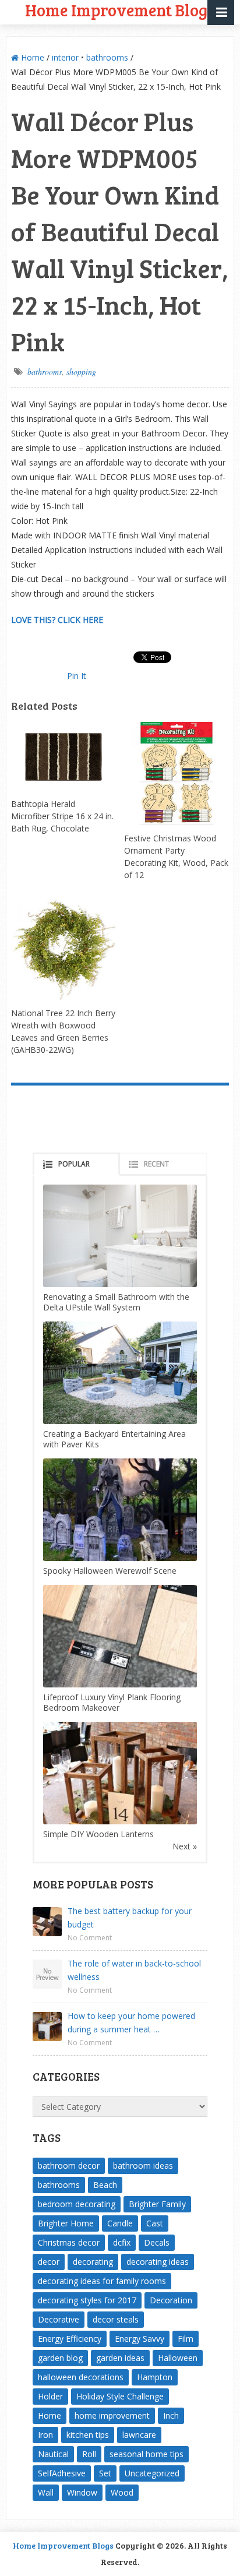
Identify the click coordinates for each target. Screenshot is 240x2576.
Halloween (178, 2358)
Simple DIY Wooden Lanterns (98, 1834)
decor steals (116, 2319)
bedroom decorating (77, 2204)
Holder (50, 2396)
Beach (105, 2185)
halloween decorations (81, 2377)
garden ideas (120, 2358)
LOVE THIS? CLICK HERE (57, 620)
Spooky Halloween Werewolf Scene (110, 1571)
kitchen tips (88, 2435)
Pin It (77, 676)
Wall (46, 2492)
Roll (89, 2454)
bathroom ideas (143, 2166)
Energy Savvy (140, 2339)
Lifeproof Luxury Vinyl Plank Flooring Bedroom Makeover (112, 1702)
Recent (156, 1164)
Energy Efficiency (70, 2339)
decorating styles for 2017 (87, 2300)
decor (49, 2262)
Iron (45, 2435)
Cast (155, 2223)
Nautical (53, 2454)
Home (31, 57)
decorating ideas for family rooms (102, 2281)
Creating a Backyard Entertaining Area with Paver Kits (114, 1439)
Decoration (171, 2300)
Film (186, 2339)
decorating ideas (158, 2262)
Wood (122, 2492)
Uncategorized (152, 2473)
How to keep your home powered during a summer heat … (131, 2022)
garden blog (60, 2358)
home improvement (112, 2415)
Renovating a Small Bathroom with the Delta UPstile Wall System (116, 1302)
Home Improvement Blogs (63, 2545)
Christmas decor (69, 2242)
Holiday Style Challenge (120, 2396)
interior (65, 57)
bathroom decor (69, 2166)
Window (82, 2492)
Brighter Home (66, 2223)
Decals (157, 2242)
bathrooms (107, 57)
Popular (74, 1164)
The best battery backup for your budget (130, 1918)
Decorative (59, 2319)
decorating (93, 2262)
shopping (81, 371)
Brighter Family (157, 2204)
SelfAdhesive (62, 2473)
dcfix (122, 2242)
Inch (171, 2415)
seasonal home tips (147, 2454)
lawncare (139, 2435)
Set (105, 2473)
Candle (120, 2223)
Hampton (155, 2377)
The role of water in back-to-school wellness (134, 1970)
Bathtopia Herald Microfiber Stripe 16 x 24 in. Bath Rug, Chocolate (62, 816)
